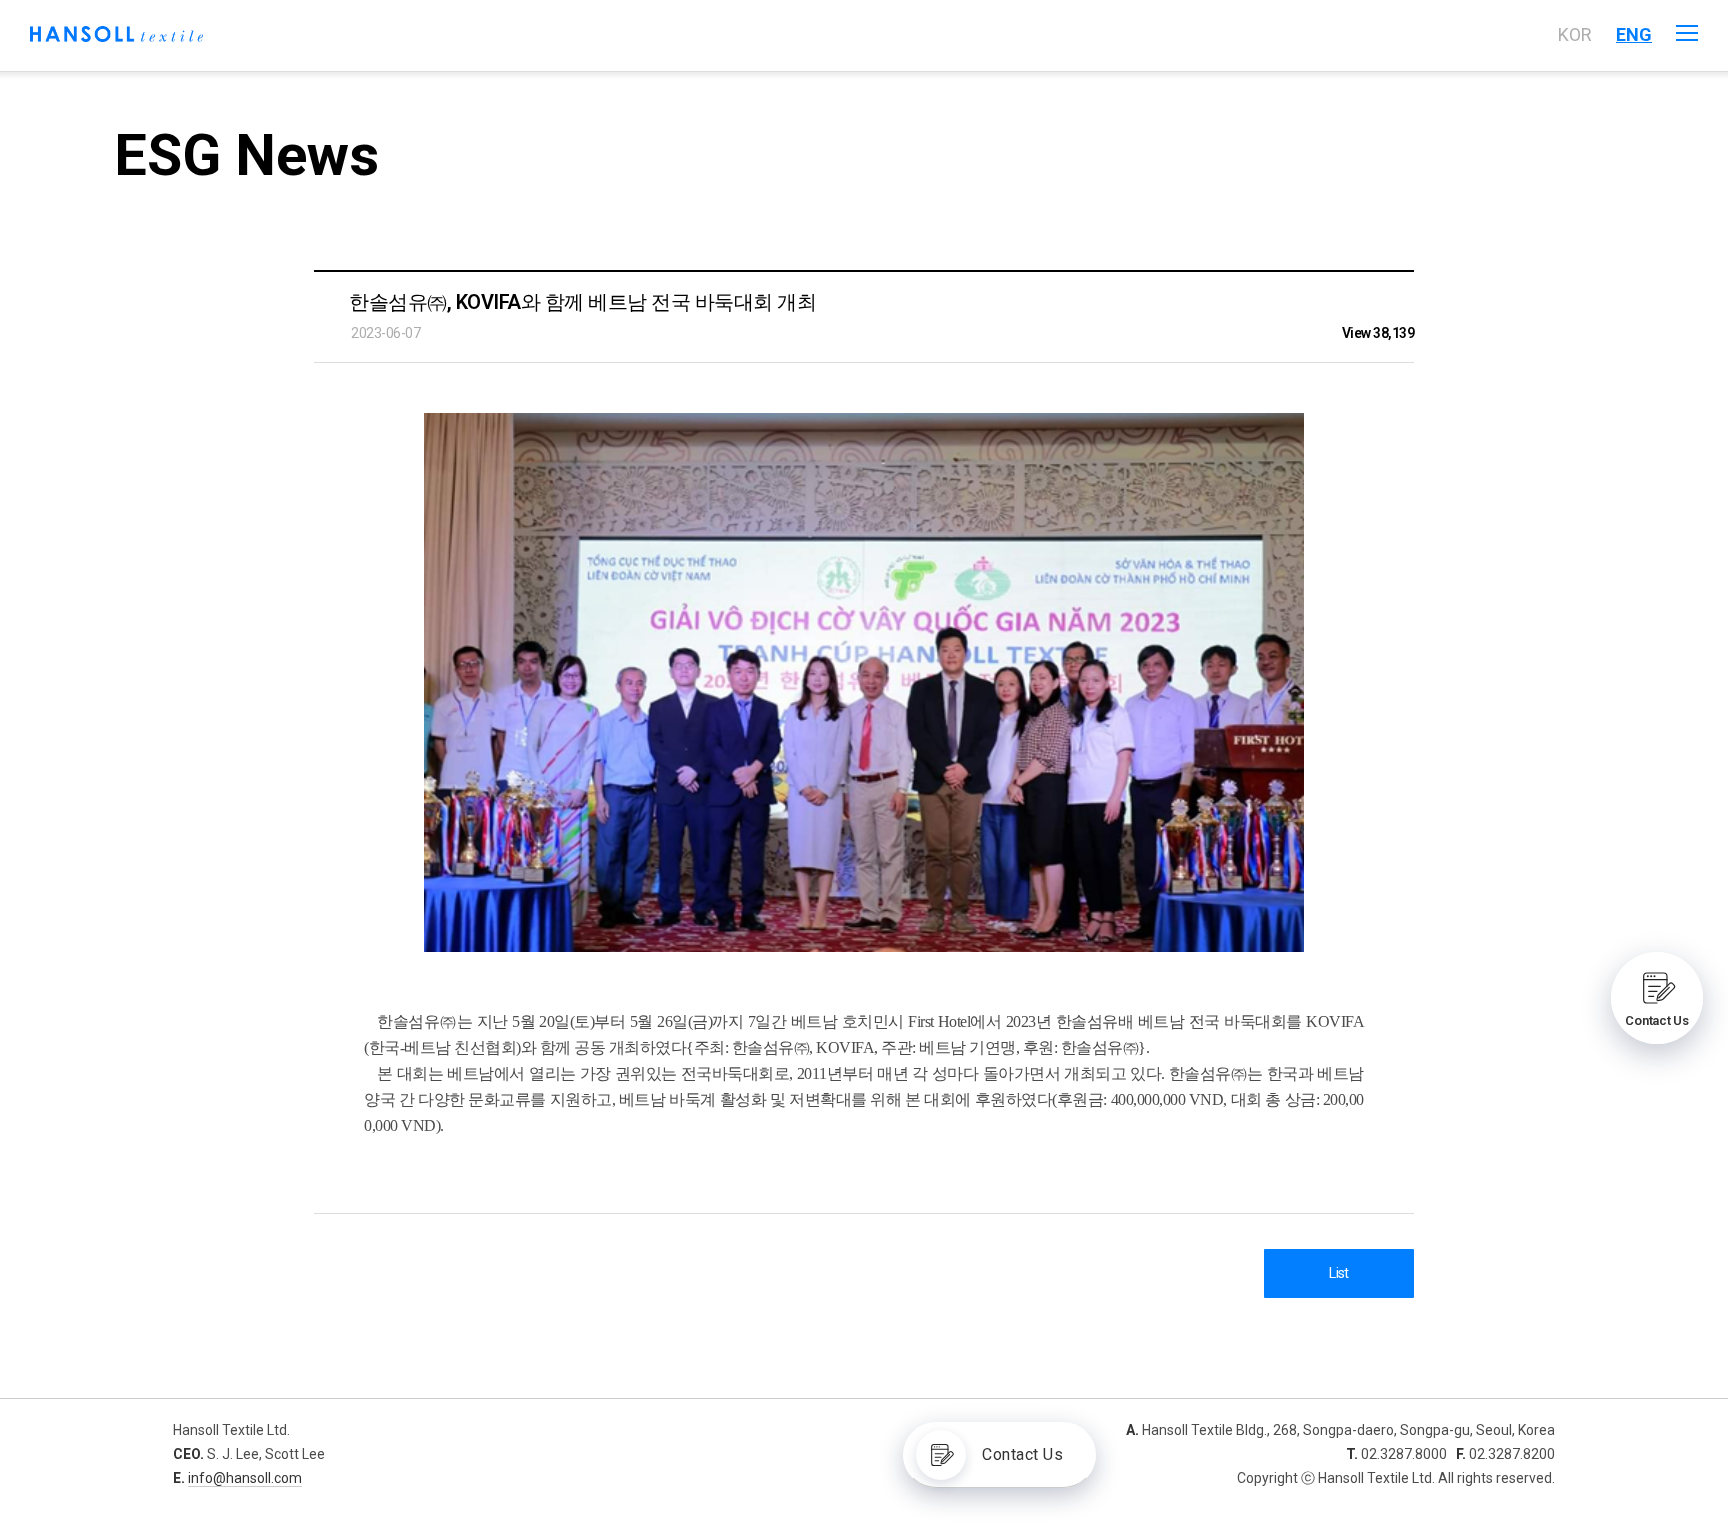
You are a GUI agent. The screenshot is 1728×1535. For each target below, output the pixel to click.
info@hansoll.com (245, 1478)
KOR (1575, 34)
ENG (1634, 34)
